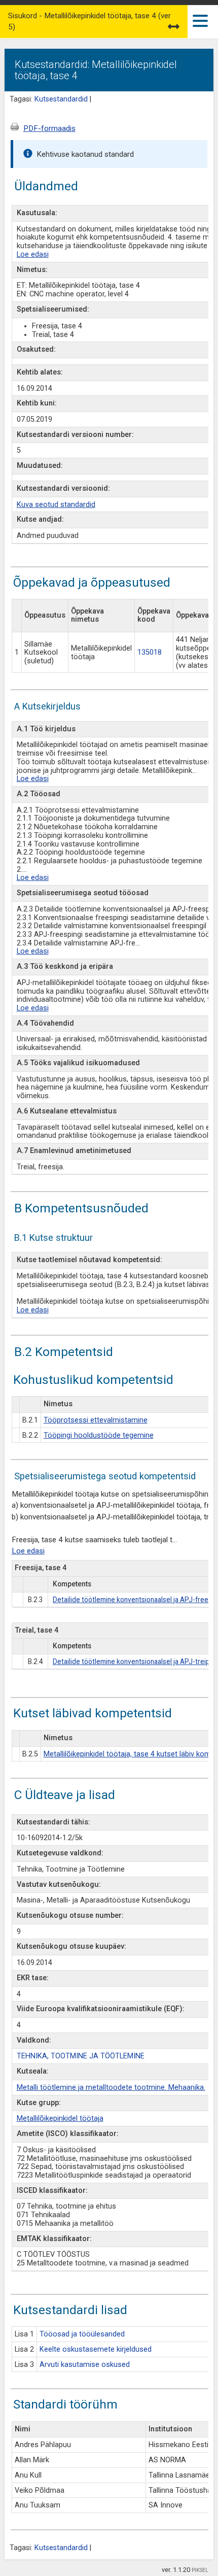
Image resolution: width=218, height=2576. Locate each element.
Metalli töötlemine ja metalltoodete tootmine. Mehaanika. (111, 2088)
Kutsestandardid (61, 99)
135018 (150, 652)
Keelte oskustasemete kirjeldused (96, 2349)
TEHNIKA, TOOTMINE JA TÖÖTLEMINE (81, 2056)
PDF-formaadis (49, 128)
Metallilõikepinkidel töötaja (60, 2119)
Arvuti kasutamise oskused (85, 2365)
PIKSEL (200, 2570)
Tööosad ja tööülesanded (82, 2334)
